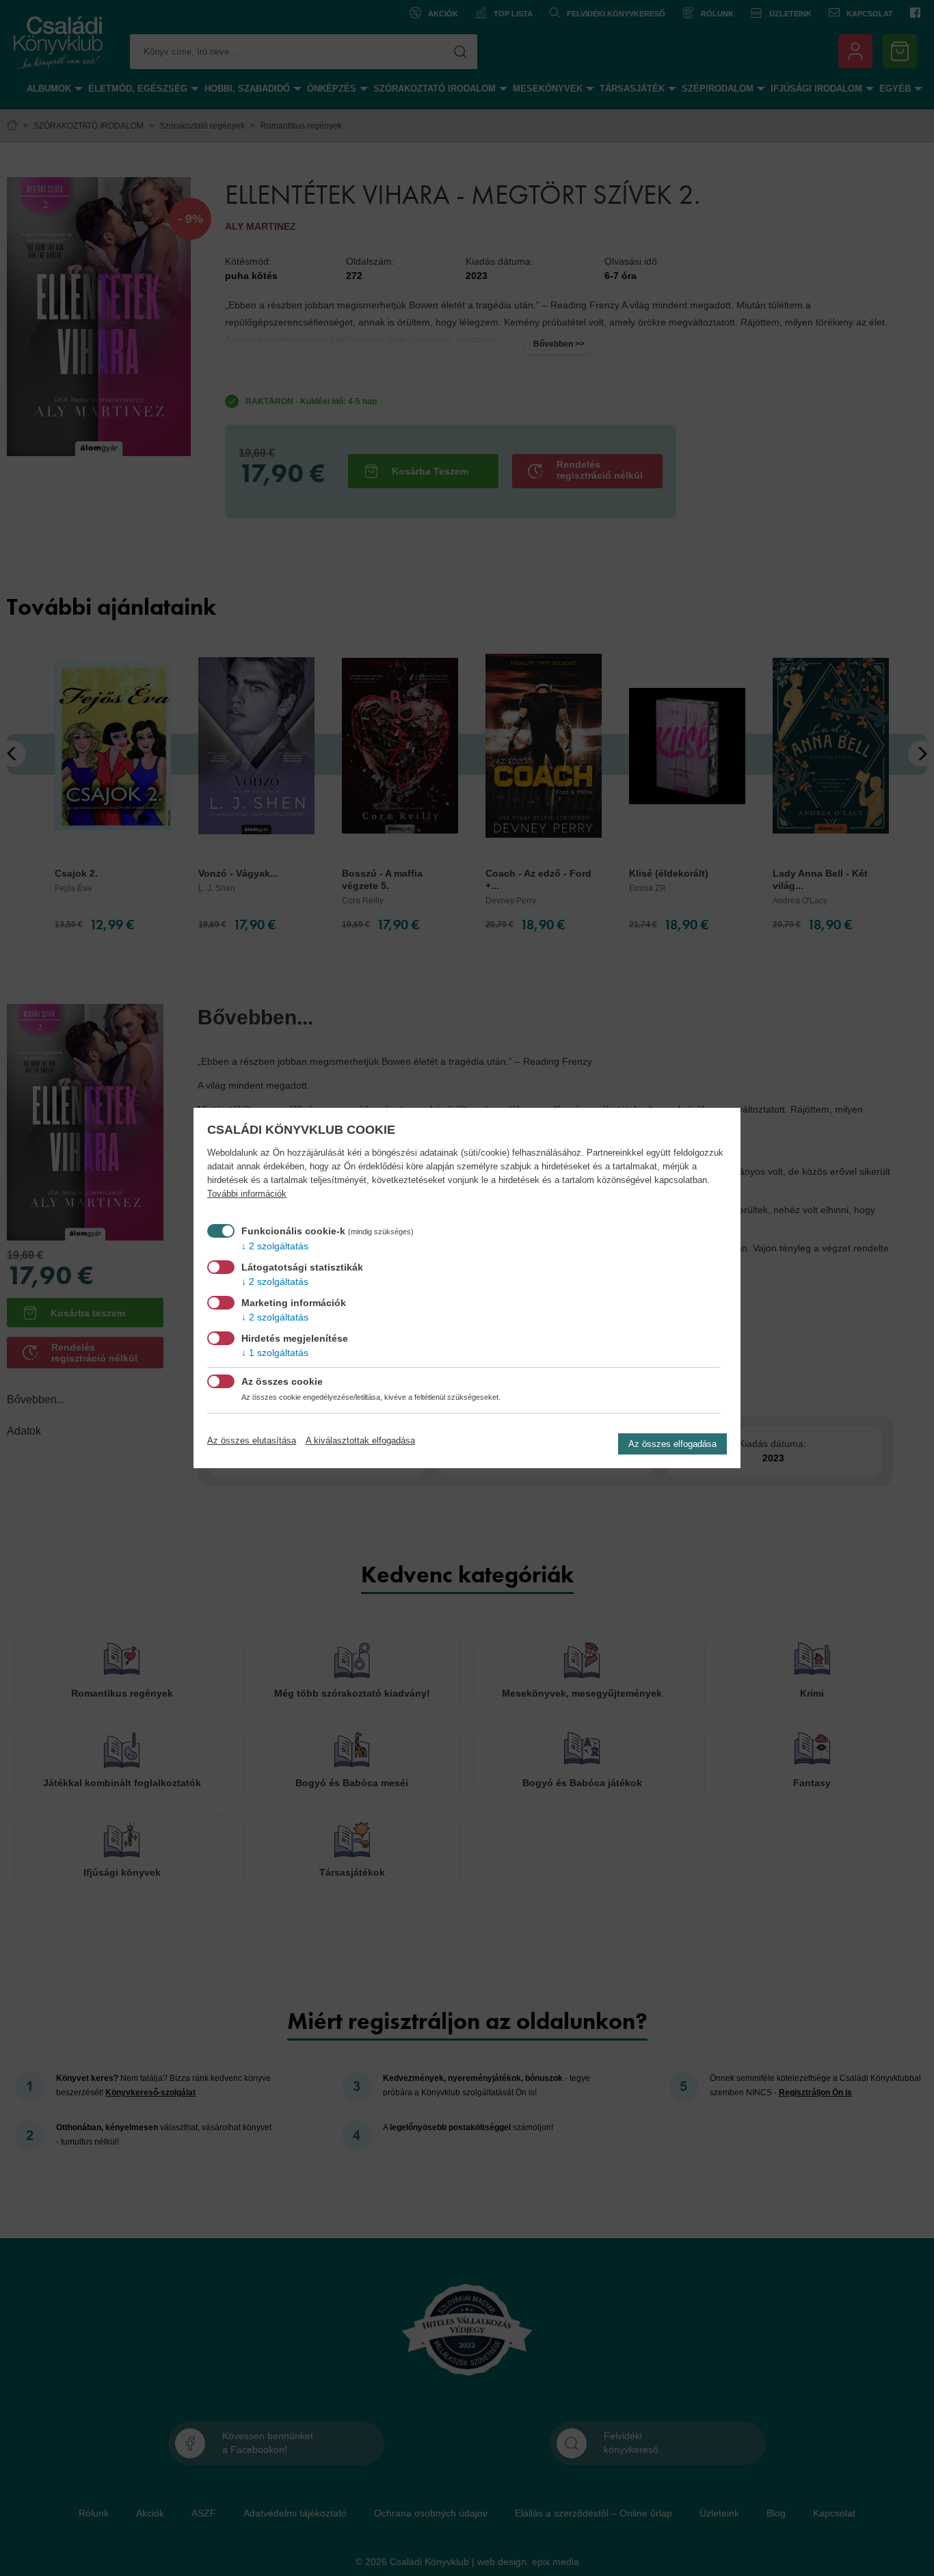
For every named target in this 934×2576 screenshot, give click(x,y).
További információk (247, 1194)
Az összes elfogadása (672, 1444)
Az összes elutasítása (252, 1440)
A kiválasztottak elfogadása (360, 1440)
